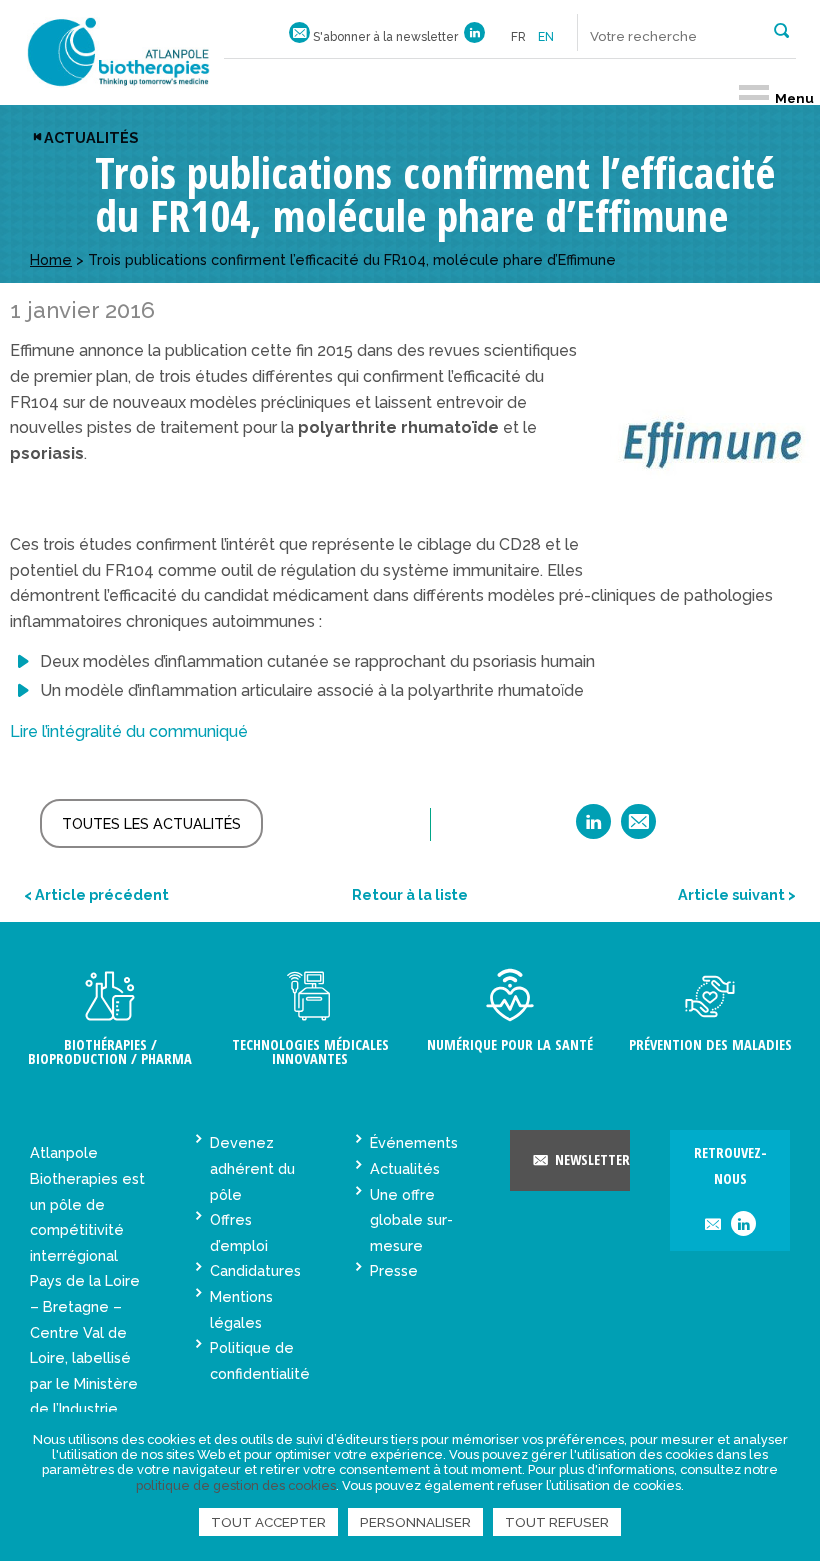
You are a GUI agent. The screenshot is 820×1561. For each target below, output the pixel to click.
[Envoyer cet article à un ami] (638, 828)
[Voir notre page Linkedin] (474, 37)
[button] (781, 29)
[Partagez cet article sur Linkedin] (593, 828)
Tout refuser (557, 1522)
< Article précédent (96, 894)
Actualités (91, 137)
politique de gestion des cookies (236, 1485)
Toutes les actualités (151, 823)
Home (51, 259)
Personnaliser (415, 1522)
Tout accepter (268, 1522)
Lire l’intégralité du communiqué (129, 731)
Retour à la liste (410, 894)
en (546, 37)
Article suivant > (737, 894)
